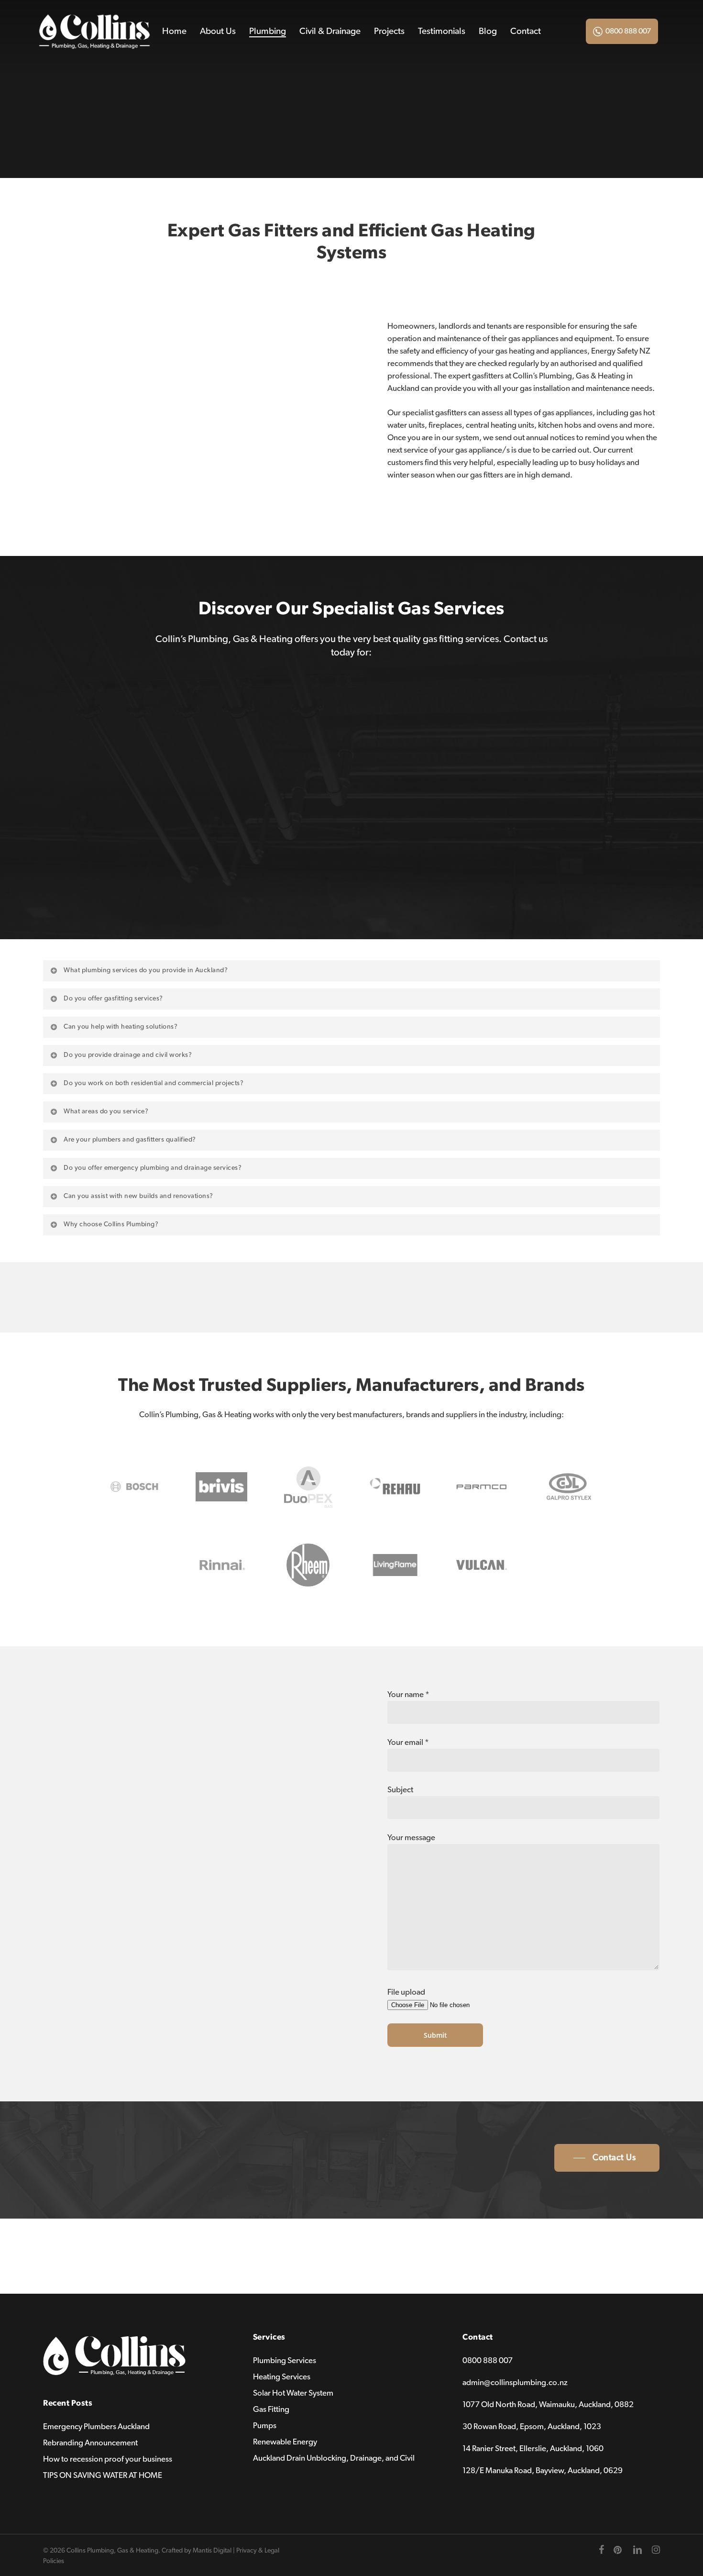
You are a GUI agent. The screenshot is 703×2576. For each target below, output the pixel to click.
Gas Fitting (271, 2409)
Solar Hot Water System (293, 2393)
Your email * (408, 1742)
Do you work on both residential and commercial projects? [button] (154, 1083)
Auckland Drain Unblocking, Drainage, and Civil (334, 2458)
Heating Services (282, 2377)
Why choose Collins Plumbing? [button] (111, 1224)
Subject (400, 1790)
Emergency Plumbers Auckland (96, 2426)
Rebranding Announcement (90, 2443)
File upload (406, 1992)
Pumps (265, 2426)
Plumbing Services (285, 2360)
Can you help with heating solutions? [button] (121, 1027)
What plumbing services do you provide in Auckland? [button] (146, 970)
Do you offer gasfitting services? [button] (113, 999)
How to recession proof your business (108, 2459)
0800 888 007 (628, 31)
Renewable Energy (285, 2442)
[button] (607, 2158)
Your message (411, 1838)
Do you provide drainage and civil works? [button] (128, 1055)
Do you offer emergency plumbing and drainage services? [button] (153, 1168)
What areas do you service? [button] (106, 1111)
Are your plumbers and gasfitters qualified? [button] (130, 1140)
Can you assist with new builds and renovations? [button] (138, 1196)
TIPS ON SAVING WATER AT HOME (103, 2475)
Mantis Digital (212, 2551)
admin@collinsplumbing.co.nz (515, 2382)
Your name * (408, 1694)
